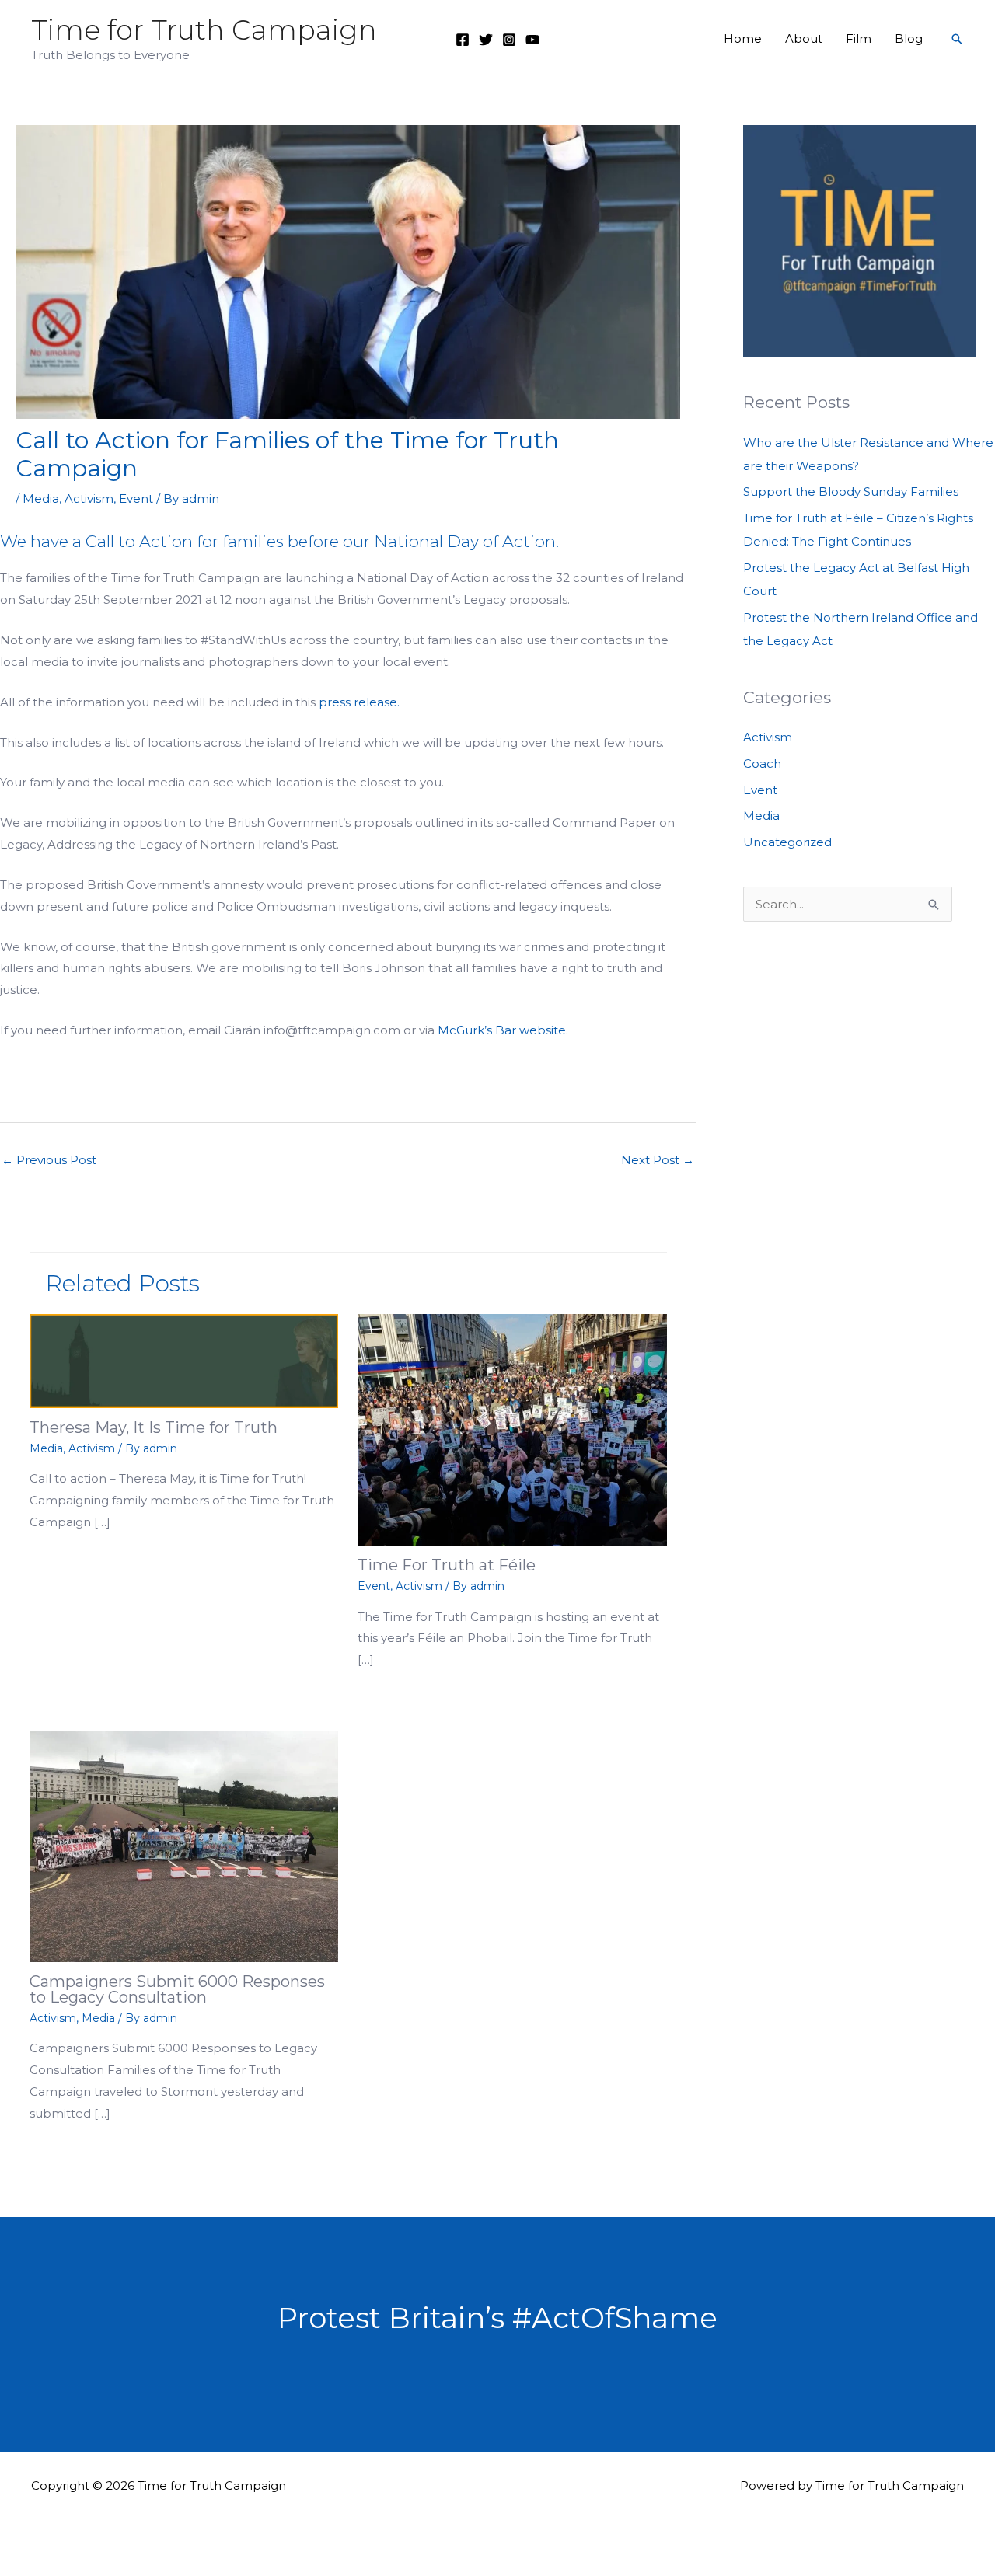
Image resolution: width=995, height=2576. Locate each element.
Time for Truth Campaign (204, 30)
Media (41, 498)
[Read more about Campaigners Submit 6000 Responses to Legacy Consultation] (184, 1845)
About (804, 38)
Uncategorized (787, 842)
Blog (909, 38)
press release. (359, 702)
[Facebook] (463, 40)
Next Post (658, 1160)
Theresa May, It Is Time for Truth (154, 1427)
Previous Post (49, 1160)
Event (136, 498)
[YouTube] (532, 40)
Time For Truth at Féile (447, 1565)
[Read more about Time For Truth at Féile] (512, 1429)
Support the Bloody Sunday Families (851, 491)
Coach (762, 763)
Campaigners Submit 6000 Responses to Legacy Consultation (177, 1989)
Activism (89, 498)
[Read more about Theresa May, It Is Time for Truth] (184, 1359)
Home (743, 38)
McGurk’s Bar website (502, 1030)
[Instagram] (509, 40)
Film (859, 38)
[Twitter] (486, 40)
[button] (957, 39)
